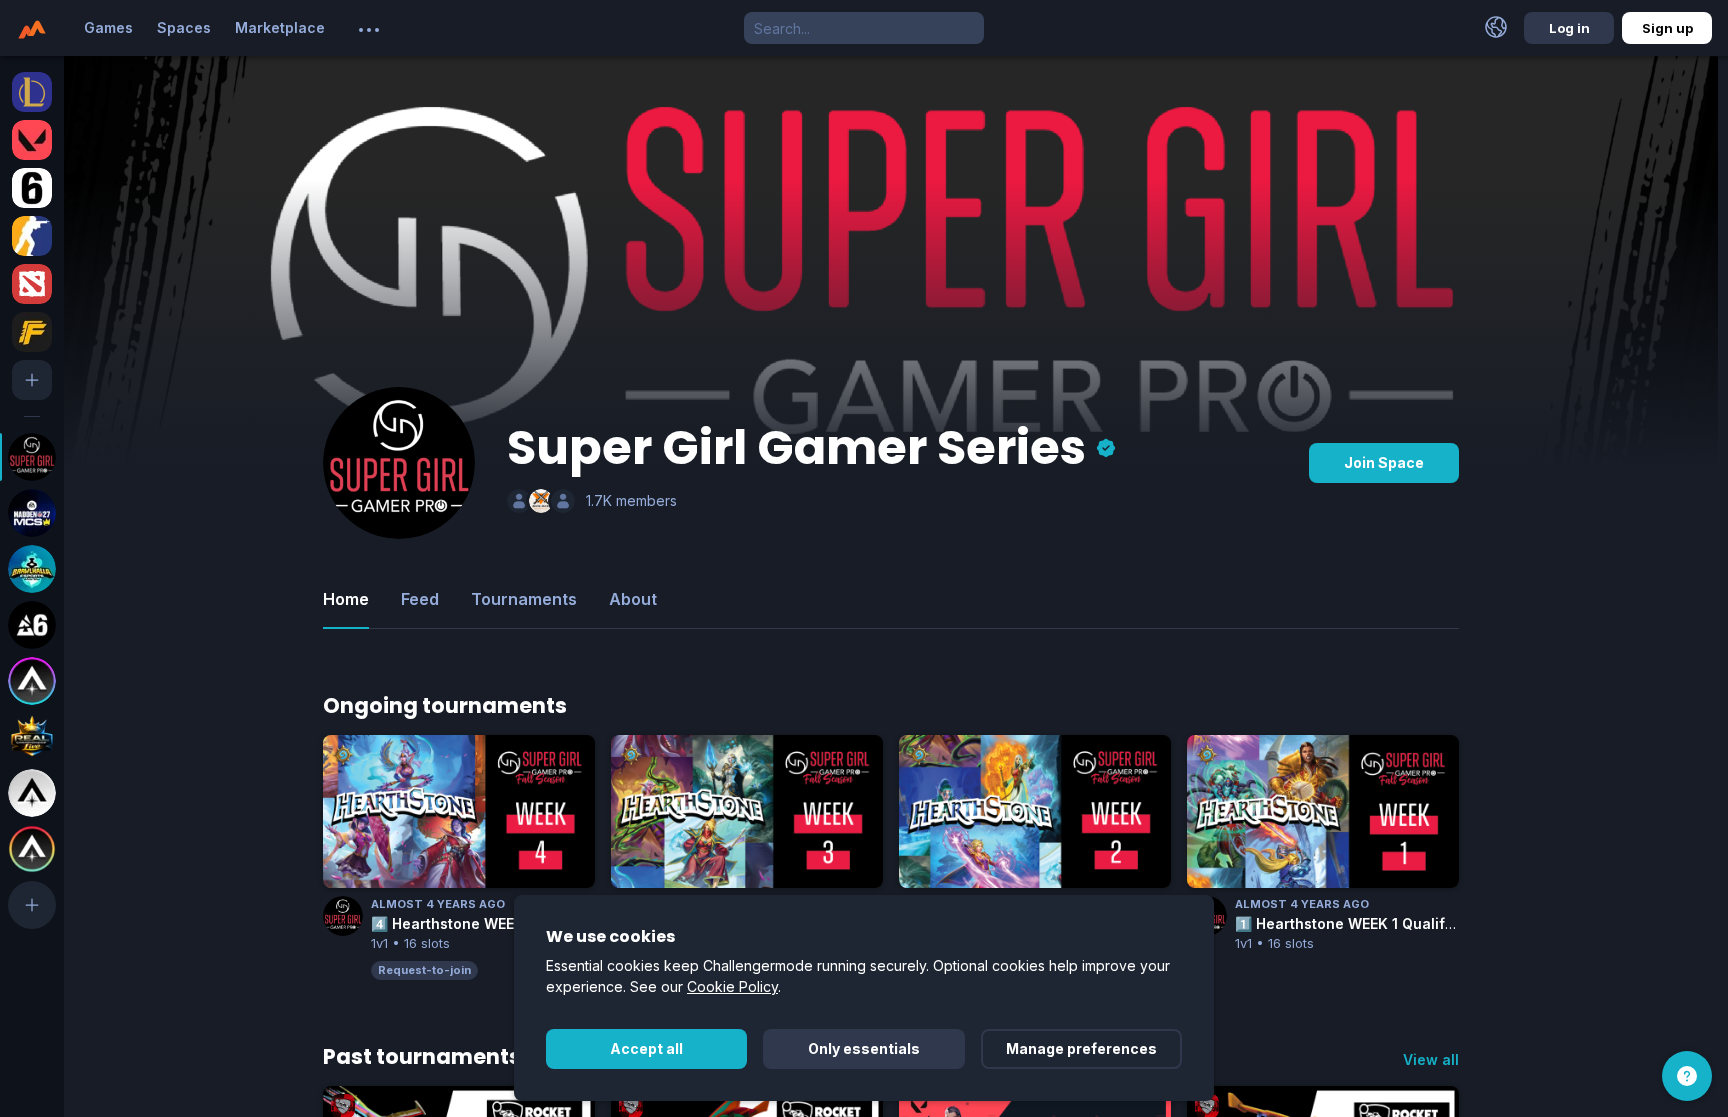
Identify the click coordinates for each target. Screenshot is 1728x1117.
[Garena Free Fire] (32, 332)
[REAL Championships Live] (32, 737)
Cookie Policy (732, 986)
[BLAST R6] (32, 625)
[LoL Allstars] (32, 681)
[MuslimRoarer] (541, 501)
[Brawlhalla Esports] (32, 569)
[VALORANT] (32, 140)
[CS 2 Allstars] (32, 793)
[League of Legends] (32, 92)
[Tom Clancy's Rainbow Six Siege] (32, 188)
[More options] (369, 30)
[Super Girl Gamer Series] (32, 457)
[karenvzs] (563, 501)
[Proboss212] (519, 501)
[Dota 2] (32, 284)
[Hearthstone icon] (343, 755)
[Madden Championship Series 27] (32, 513)
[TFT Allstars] (32, 849)
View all (1431, 1059)
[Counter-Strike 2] (32, 236)
